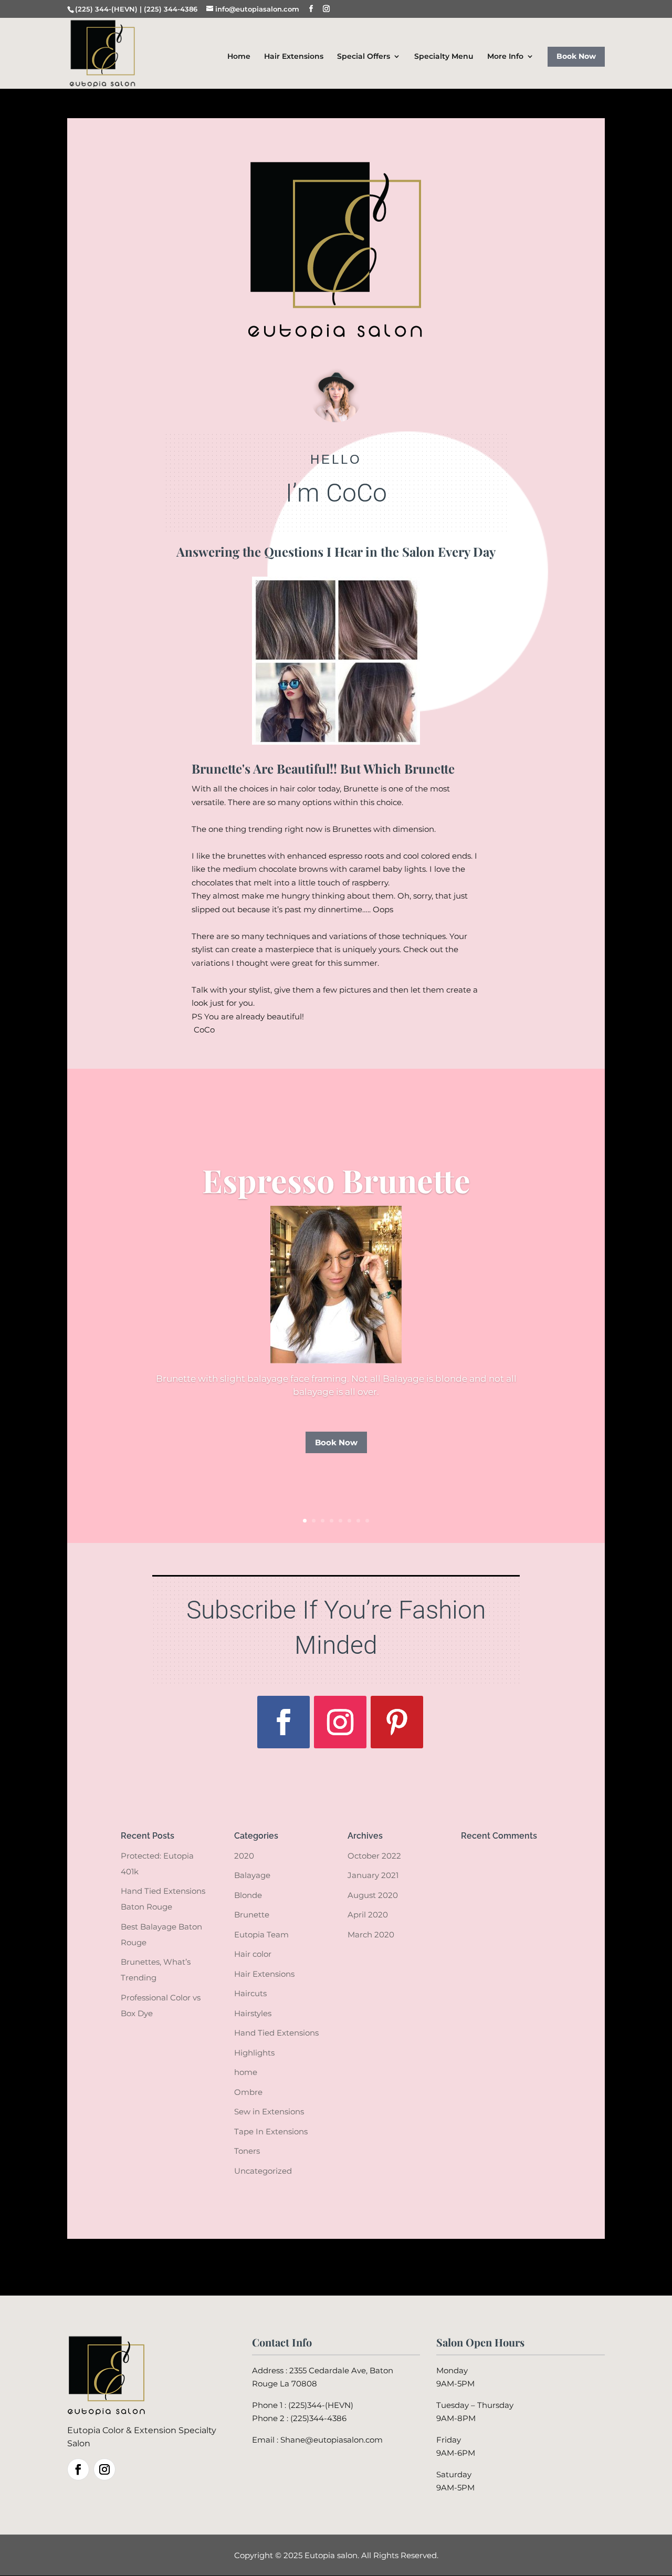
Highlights (254, 2053)
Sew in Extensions (269, 2111)
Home (239, 57)
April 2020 (368, 1915)
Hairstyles (253, 2013)
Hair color (253, 1954)
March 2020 (371, 1934)
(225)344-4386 (318, 2418)
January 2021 (373, 1875)
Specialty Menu (444, 57)
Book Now (576, 56)
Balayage (252, 1875)
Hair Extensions (294, 57)
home (246, 2072)
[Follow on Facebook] (283, 1722)
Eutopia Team (261, 1934)
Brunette (252, 1915)
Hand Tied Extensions (276, 2033)
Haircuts (250, 1993)
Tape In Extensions (271, 2131)
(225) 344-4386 (171, 9)
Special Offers (364, 57)
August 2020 (373, 1895)
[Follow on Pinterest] (397, 1722)
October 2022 (374, 1856)
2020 (244, 1856)
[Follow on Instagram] (340, 1722)
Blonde (248, 1895)
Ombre (248, 2092)
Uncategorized (263, 2171)
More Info (505, 57)
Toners (247, 2151)
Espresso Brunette (336, 1179)
